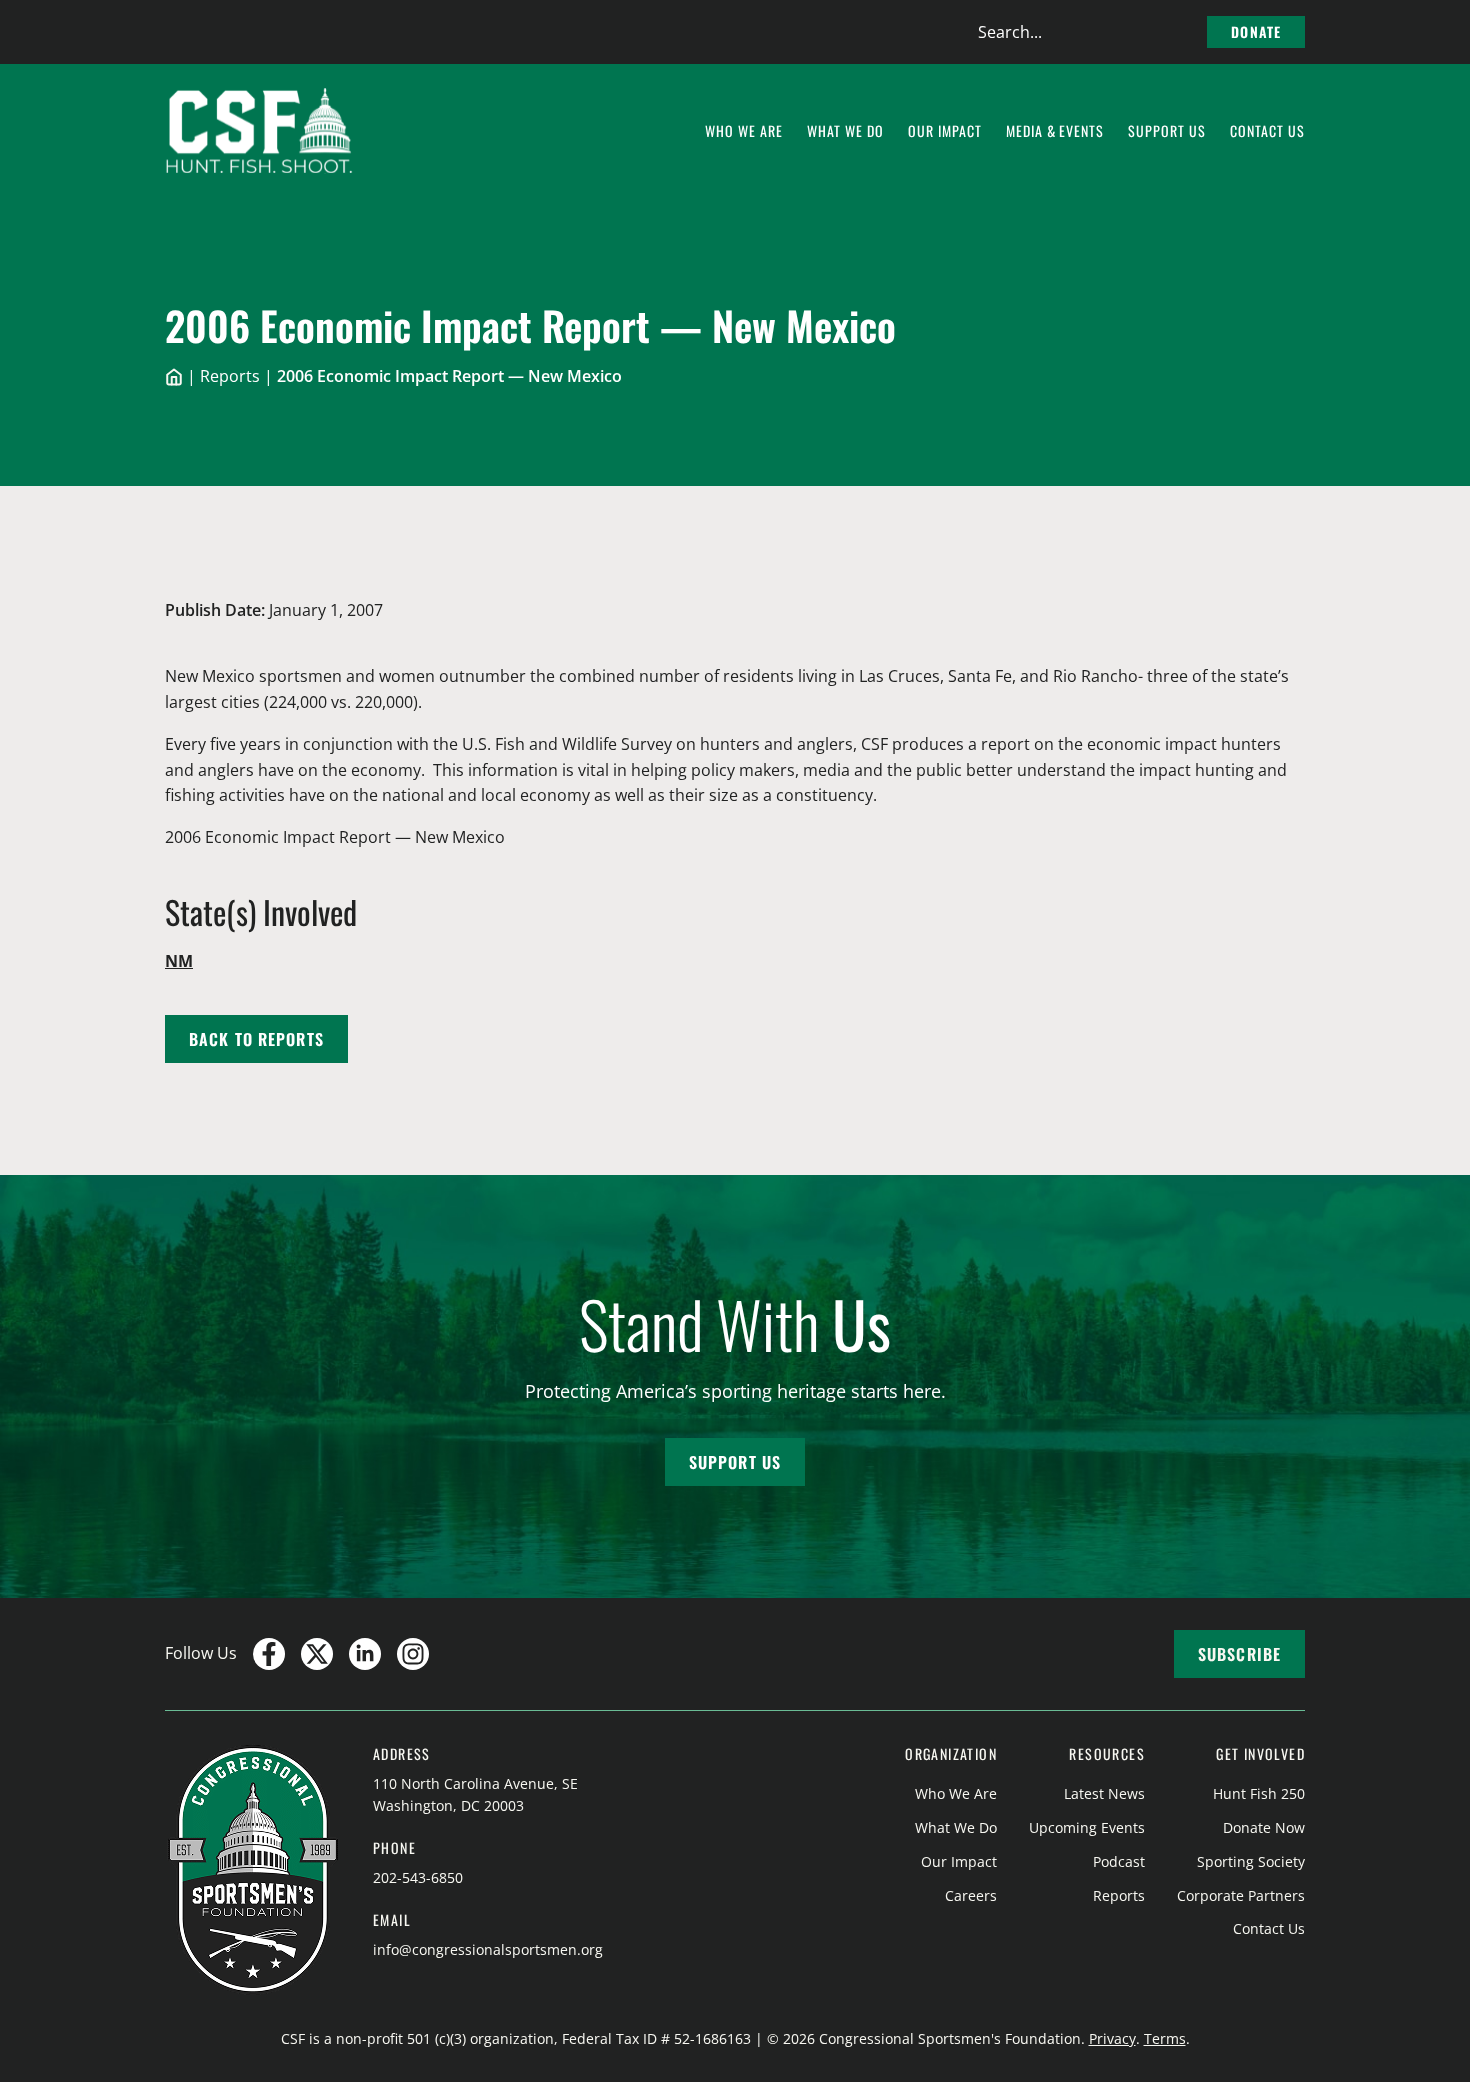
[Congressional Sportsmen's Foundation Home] (259, 131)
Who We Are (956, 1793)
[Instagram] (413, 1654)
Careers (971, 1895)
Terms (1165, 2038)
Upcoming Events (1087, 1827)
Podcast (1119, 1861)
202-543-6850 (418, 1877)
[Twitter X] (317, 1654)
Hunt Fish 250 (1259, 1793)
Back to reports (256, 1039)
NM (179, 961)
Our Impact (959, 1861)
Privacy (1112, 2038)
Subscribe (1239, 1654)
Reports (230, 376)
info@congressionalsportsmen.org (488, 1949)
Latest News (1104, 1793)
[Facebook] (269, 1654)
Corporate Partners (1241, 1895)
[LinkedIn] (365, 1654)
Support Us (735, 1462)
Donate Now (1264, 1827)
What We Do (956, 1827)
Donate (1256, 31)
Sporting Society (1251, 1861)
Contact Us (1269, 1928)
